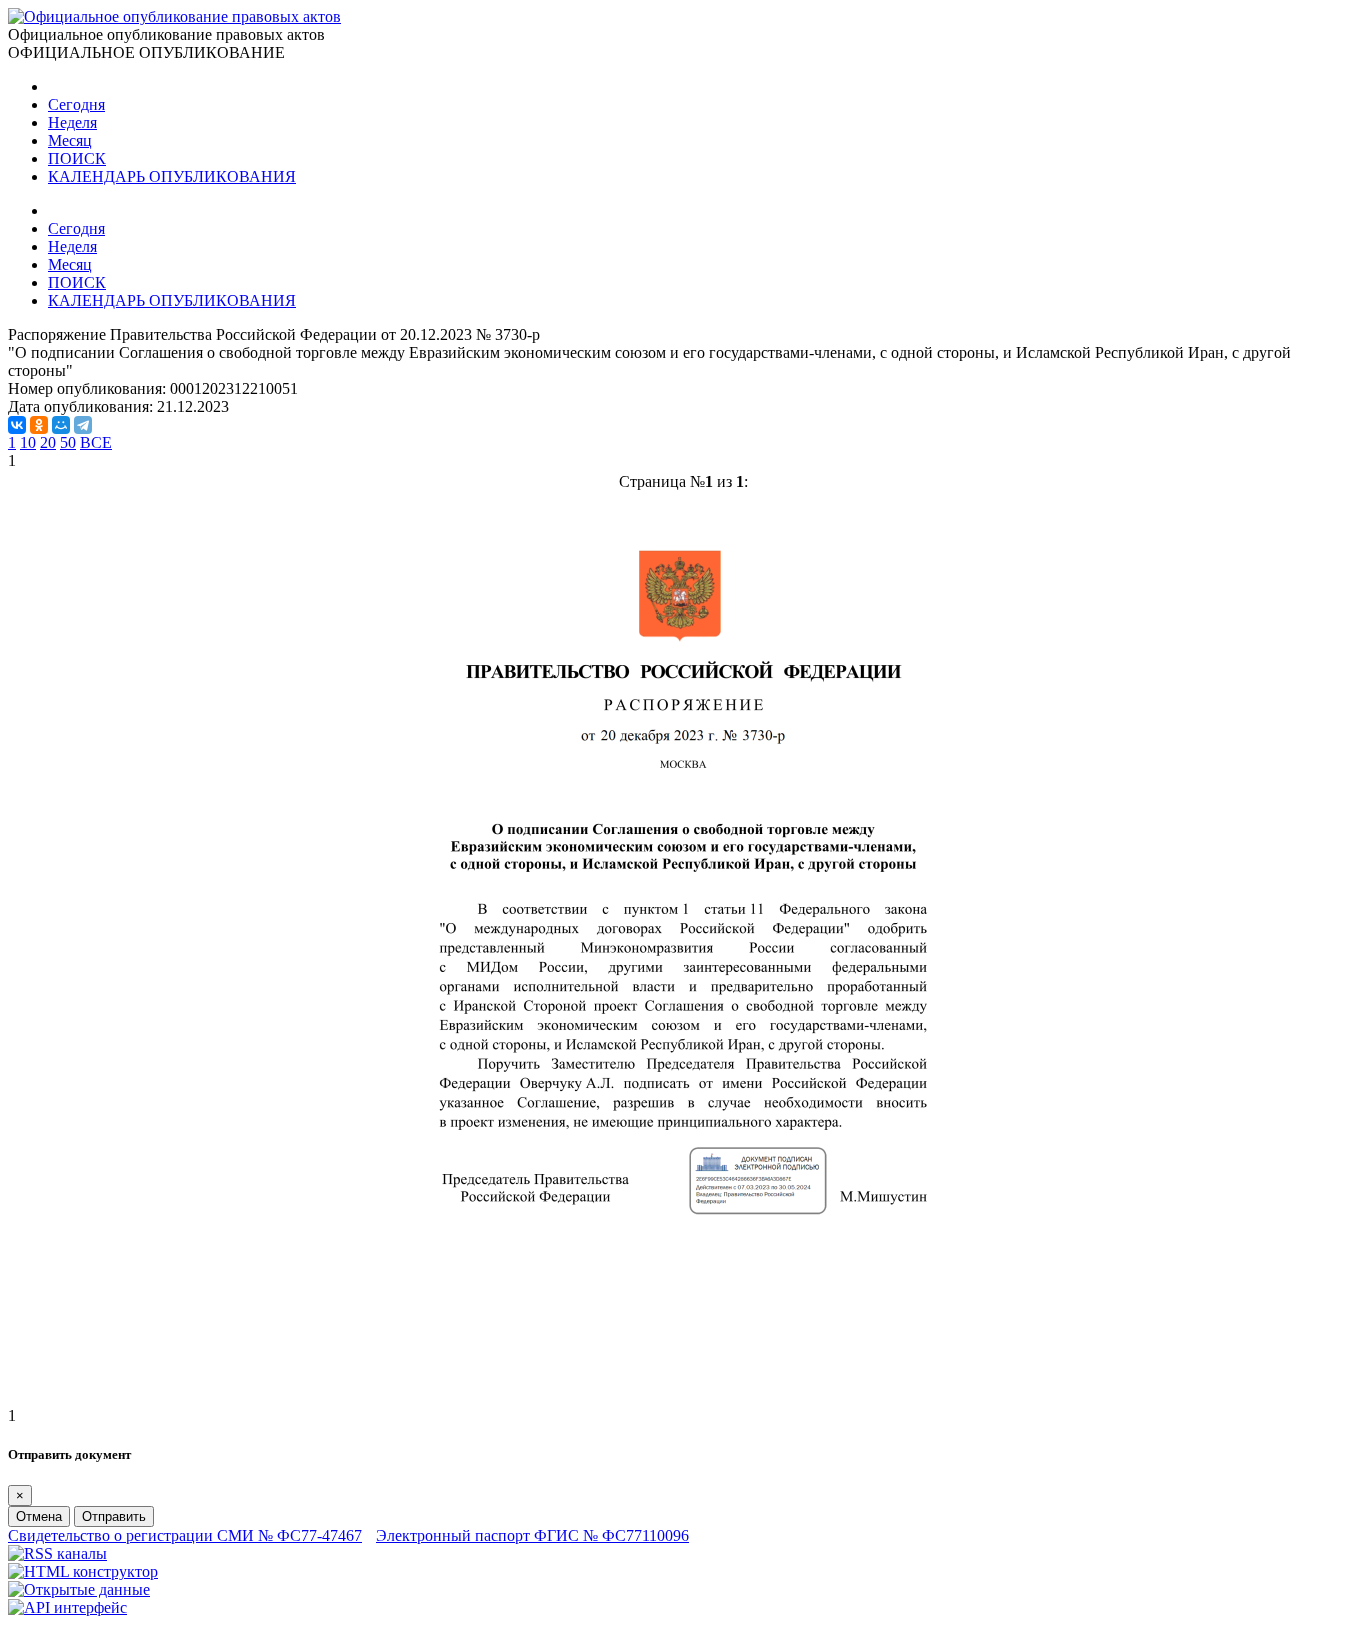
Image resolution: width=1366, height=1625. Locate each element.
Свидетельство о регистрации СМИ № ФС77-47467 (185, 1535)
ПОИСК (77, 158)
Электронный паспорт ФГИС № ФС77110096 (532, 1535)
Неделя (72, 122)
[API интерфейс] (67, 1607)
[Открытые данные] (79, 1589)
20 (48, 442)
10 (28, 442)
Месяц (70, 140)
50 (68, 442)
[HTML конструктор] (83, 1571)
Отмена (39, 1516)
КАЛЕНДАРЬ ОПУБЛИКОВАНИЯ (172, 176)
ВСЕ (96, 442)
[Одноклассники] (39, 425)
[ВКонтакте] (17, 425)
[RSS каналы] (57, 1553)
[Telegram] (83, 425)
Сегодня (76, 104)
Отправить (114, 1516)
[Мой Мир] (61, 425)
